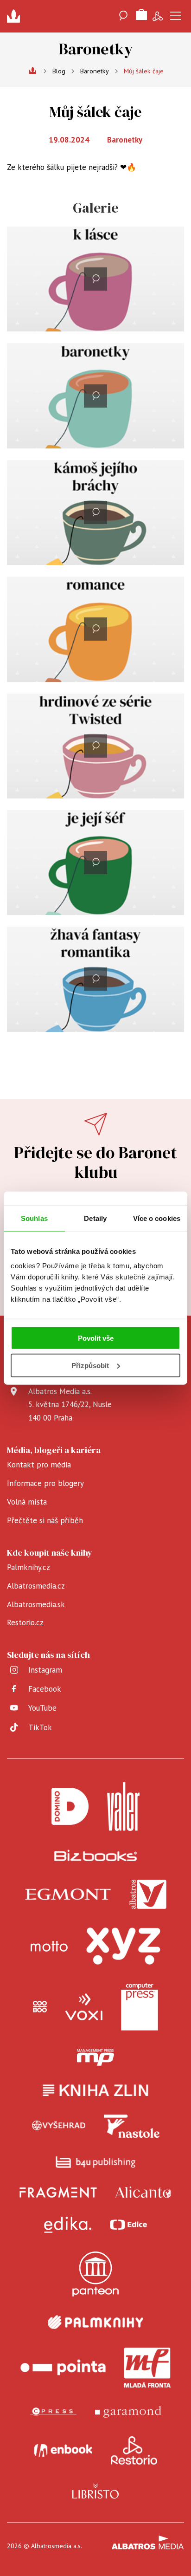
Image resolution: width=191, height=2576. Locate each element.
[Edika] (68, 2225)
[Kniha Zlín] (95, 2090)
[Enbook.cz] (63, 2451)
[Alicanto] (143, 2192)
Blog (59, 71)
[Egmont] (68, 1895)
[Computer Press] (140, 2007)
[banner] (16, 16)
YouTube (42, 1708)
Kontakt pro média (39, 1465)
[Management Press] (95, 2057)
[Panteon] (95, 2274)
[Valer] (123, 1807)
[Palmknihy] (95, 2322)
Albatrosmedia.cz (36, 1586)
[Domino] (70, 1807)
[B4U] (96, 2162)
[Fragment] (58, 2192)
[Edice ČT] (128, 2225)
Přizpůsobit (90, 1366)
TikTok (40, 1727)
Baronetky (95, 71)
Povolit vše (96, 1338)
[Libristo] (95, 2491)
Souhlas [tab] (34, 1218)
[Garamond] (128, 2412)
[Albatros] (148, 1895)
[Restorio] (134, 2451)
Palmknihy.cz (29, 1567)
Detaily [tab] (95, 1218)
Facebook (45, 1689)
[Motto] (49, 1946)
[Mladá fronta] (147, 2368)
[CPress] (53, 2412)
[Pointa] (63, 2368)
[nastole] (132, 2126)
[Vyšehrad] (59, 2126)
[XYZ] (123, 1946)
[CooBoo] (40, 2007)
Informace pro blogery (45, 1483)
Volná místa (27, 1502)
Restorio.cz (25, 1622)
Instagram (45, 1670)
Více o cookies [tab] (157, 1218)
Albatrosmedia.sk (36, 1604)
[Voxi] (84, 2007)
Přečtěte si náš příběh (45, 1520)
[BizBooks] (96, 1855)
